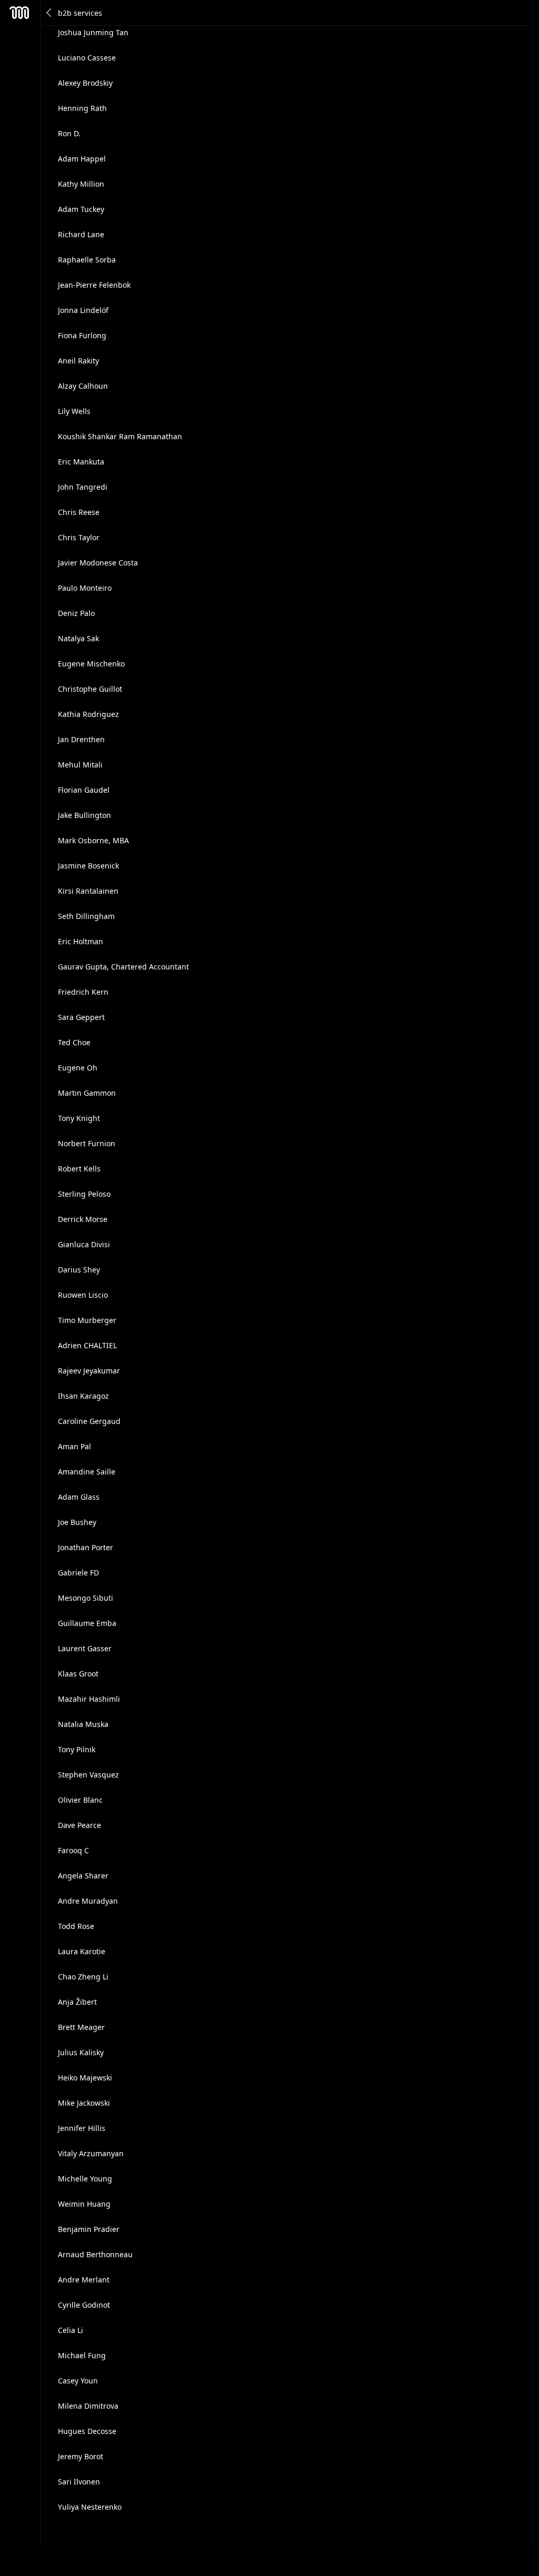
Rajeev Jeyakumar (89, 1371)
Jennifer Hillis (82, 2128)
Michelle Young (85, 2179)
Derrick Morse (83, 1219)
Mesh (19, 13)
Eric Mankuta (81, 462)
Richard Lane (81, 234)
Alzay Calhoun (83, 386)
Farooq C (73, 1850)
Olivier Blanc (80, 1800)
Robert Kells (79, 1169)
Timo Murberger (87, 1320)
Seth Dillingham (86, 916)
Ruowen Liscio (83, 1295)
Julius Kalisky (81, 2052)
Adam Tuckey (81, 209)
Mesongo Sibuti (86, 1598)
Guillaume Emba (87, 1623)
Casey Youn (78, 2381)
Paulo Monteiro (85, 588)
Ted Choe (74, 1042)
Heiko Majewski (85, 2078)
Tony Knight (79, 1118)
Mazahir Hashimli (89, 1699)
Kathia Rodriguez (88, 714)
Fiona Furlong (82, 335)
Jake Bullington (84, 815)
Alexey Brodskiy (85, 83)
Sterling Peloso (84, 1194)
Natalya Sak (78, 638)
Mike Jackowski (84, 2103)
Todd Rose (76, 1926)
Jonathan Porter (86, 1547)
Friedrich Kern (83, 992)
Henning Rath (82, 108)
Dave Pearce (79, 1825)
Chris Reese (79, 512)
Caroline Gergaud (89, 1421)
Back (49, 13)
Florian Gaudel (84, 790)
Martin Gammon (87, 1093)
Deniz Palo (76, 613)
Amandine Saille (87, 1472)
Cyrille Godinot (84, 2305)
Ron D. (69, 133)
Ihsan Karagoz (83, 1396)
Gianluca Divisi (84, 1244)
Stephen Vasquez (88, 1775)
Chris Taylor (79, 537)
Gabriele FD (78, 1573)
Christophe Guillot (90, 689)
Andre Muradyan (88, 1901)
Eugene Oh (78, 1068)
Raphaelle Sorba (87, 260)
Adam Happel (82, 159)
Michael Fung (82, 2355)
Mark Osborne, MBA (93, 840)
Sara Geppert (81, 1017)
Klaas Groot (78, 1674)
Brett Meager (81, 2027)
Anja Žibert (77, 2002)
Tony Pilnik (77, 1749)
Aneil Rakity (78, 361)
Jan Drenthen (81, 739)
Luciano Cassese (87, 58)
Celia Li (71, 2330)
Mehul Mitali (80, 765)
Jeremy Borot (81, 2456)
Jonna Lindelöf (83, 310)
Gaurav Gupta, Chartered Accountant (123, 967)
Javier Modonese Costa (98, 563)
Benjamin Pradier (89, 2229)
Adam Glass (79, 1497)
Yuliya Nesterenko (90, 2507)
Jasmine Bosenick (88, 866)
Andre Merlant (84, 2280)
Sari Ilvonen (79, 2482)
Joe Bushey (77, 1522)
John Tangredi (83, 487)
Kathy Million (81, 184)
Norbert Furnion (87, 1143)
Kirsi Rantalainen (88, 891)
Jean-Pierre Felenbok (94, 285)
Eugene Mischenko (91, 664)
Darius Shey (79, 1270)
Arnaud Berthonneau (95, 2254)
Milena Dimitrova (88, 2406)
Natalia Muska (83, 1724)
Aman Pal (74, 1446)
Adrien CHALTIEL (87, 1345)
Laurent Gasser (85, 1648)
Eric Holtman (81, 941)
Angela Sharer (83, 1876)
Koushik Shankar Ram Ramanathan (120, 436)
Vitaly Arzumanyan (91, 2153)
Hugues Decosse (87, 2431)
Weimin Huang (84, 2204)
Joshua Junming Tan (93, 32)
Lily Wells (74, 411)
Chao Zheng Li (83, 1977)
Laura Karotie (82, 1951)
